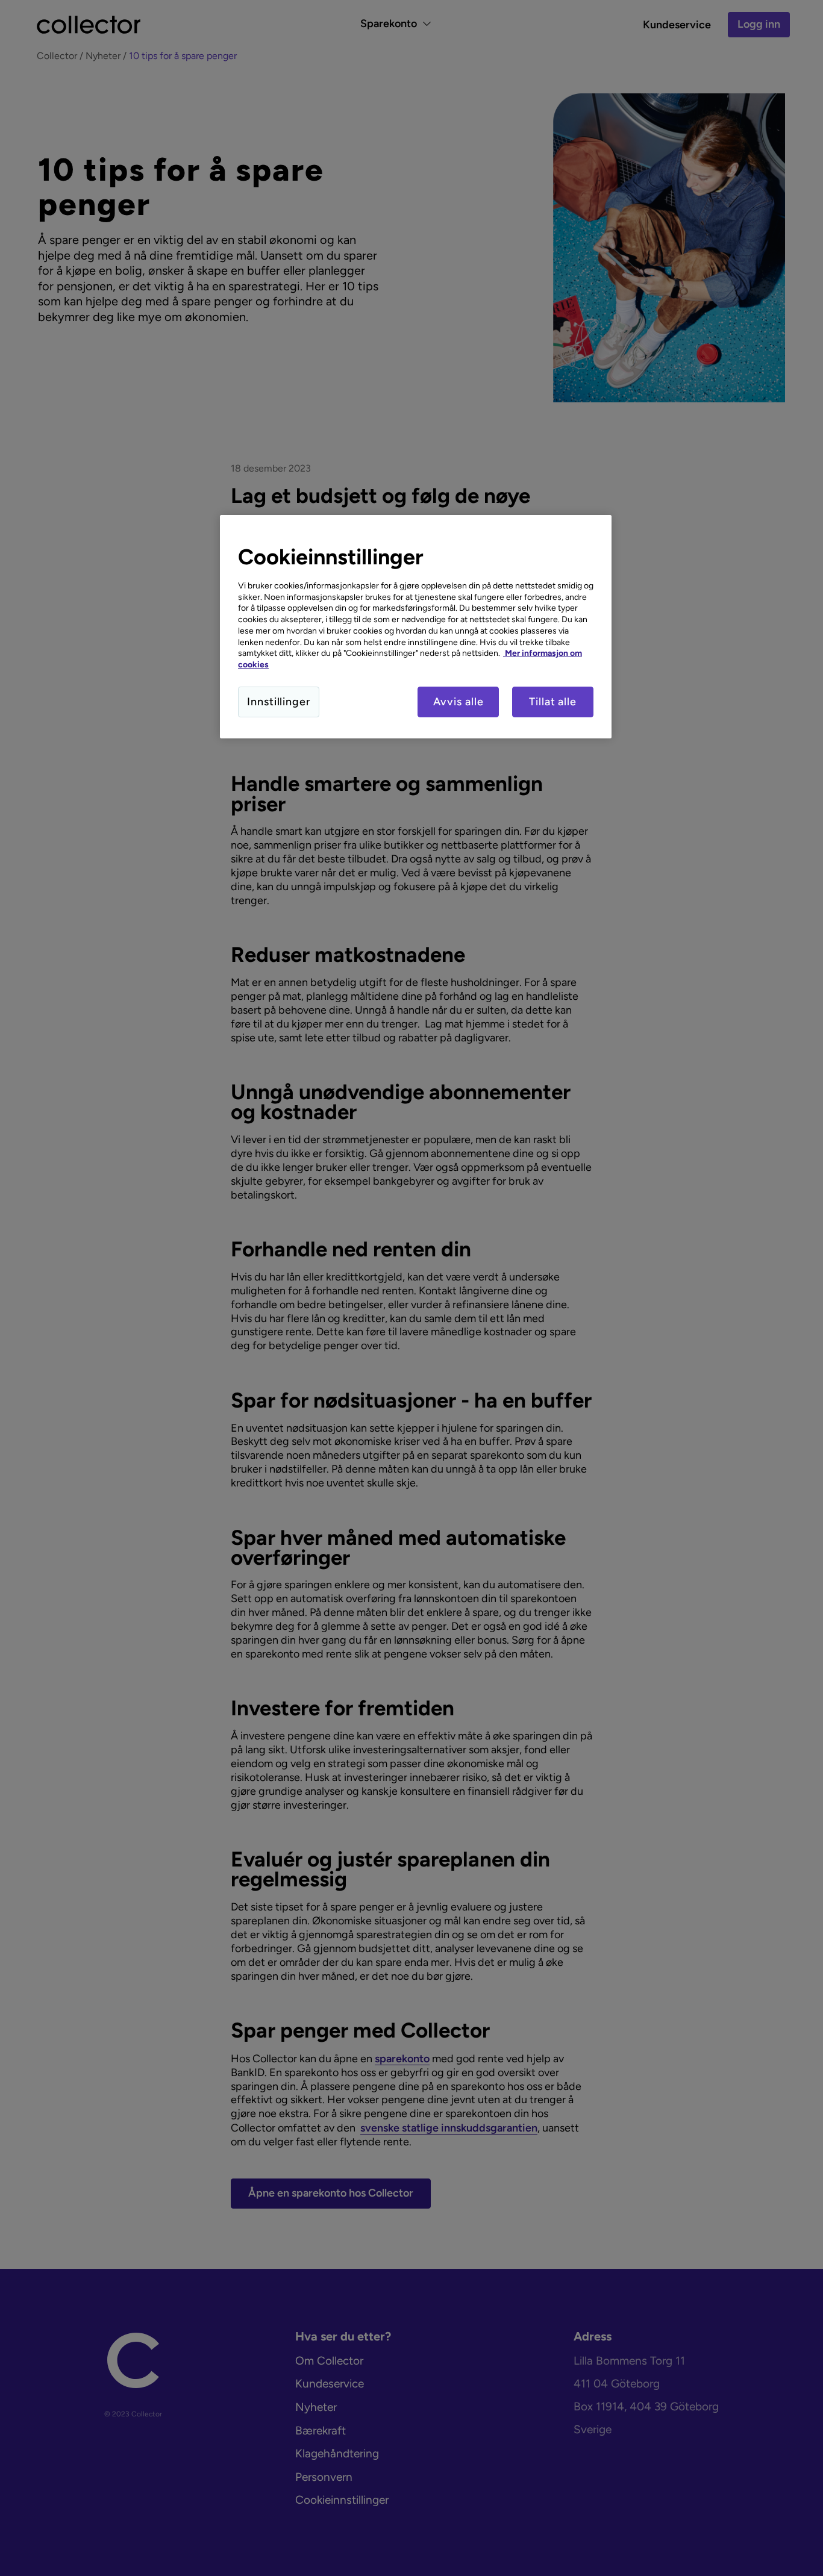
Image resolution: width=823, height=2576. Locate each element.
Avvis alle (458, 702)
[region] (416, 627)
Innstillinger (279, 702)
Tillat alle (553, 702)
